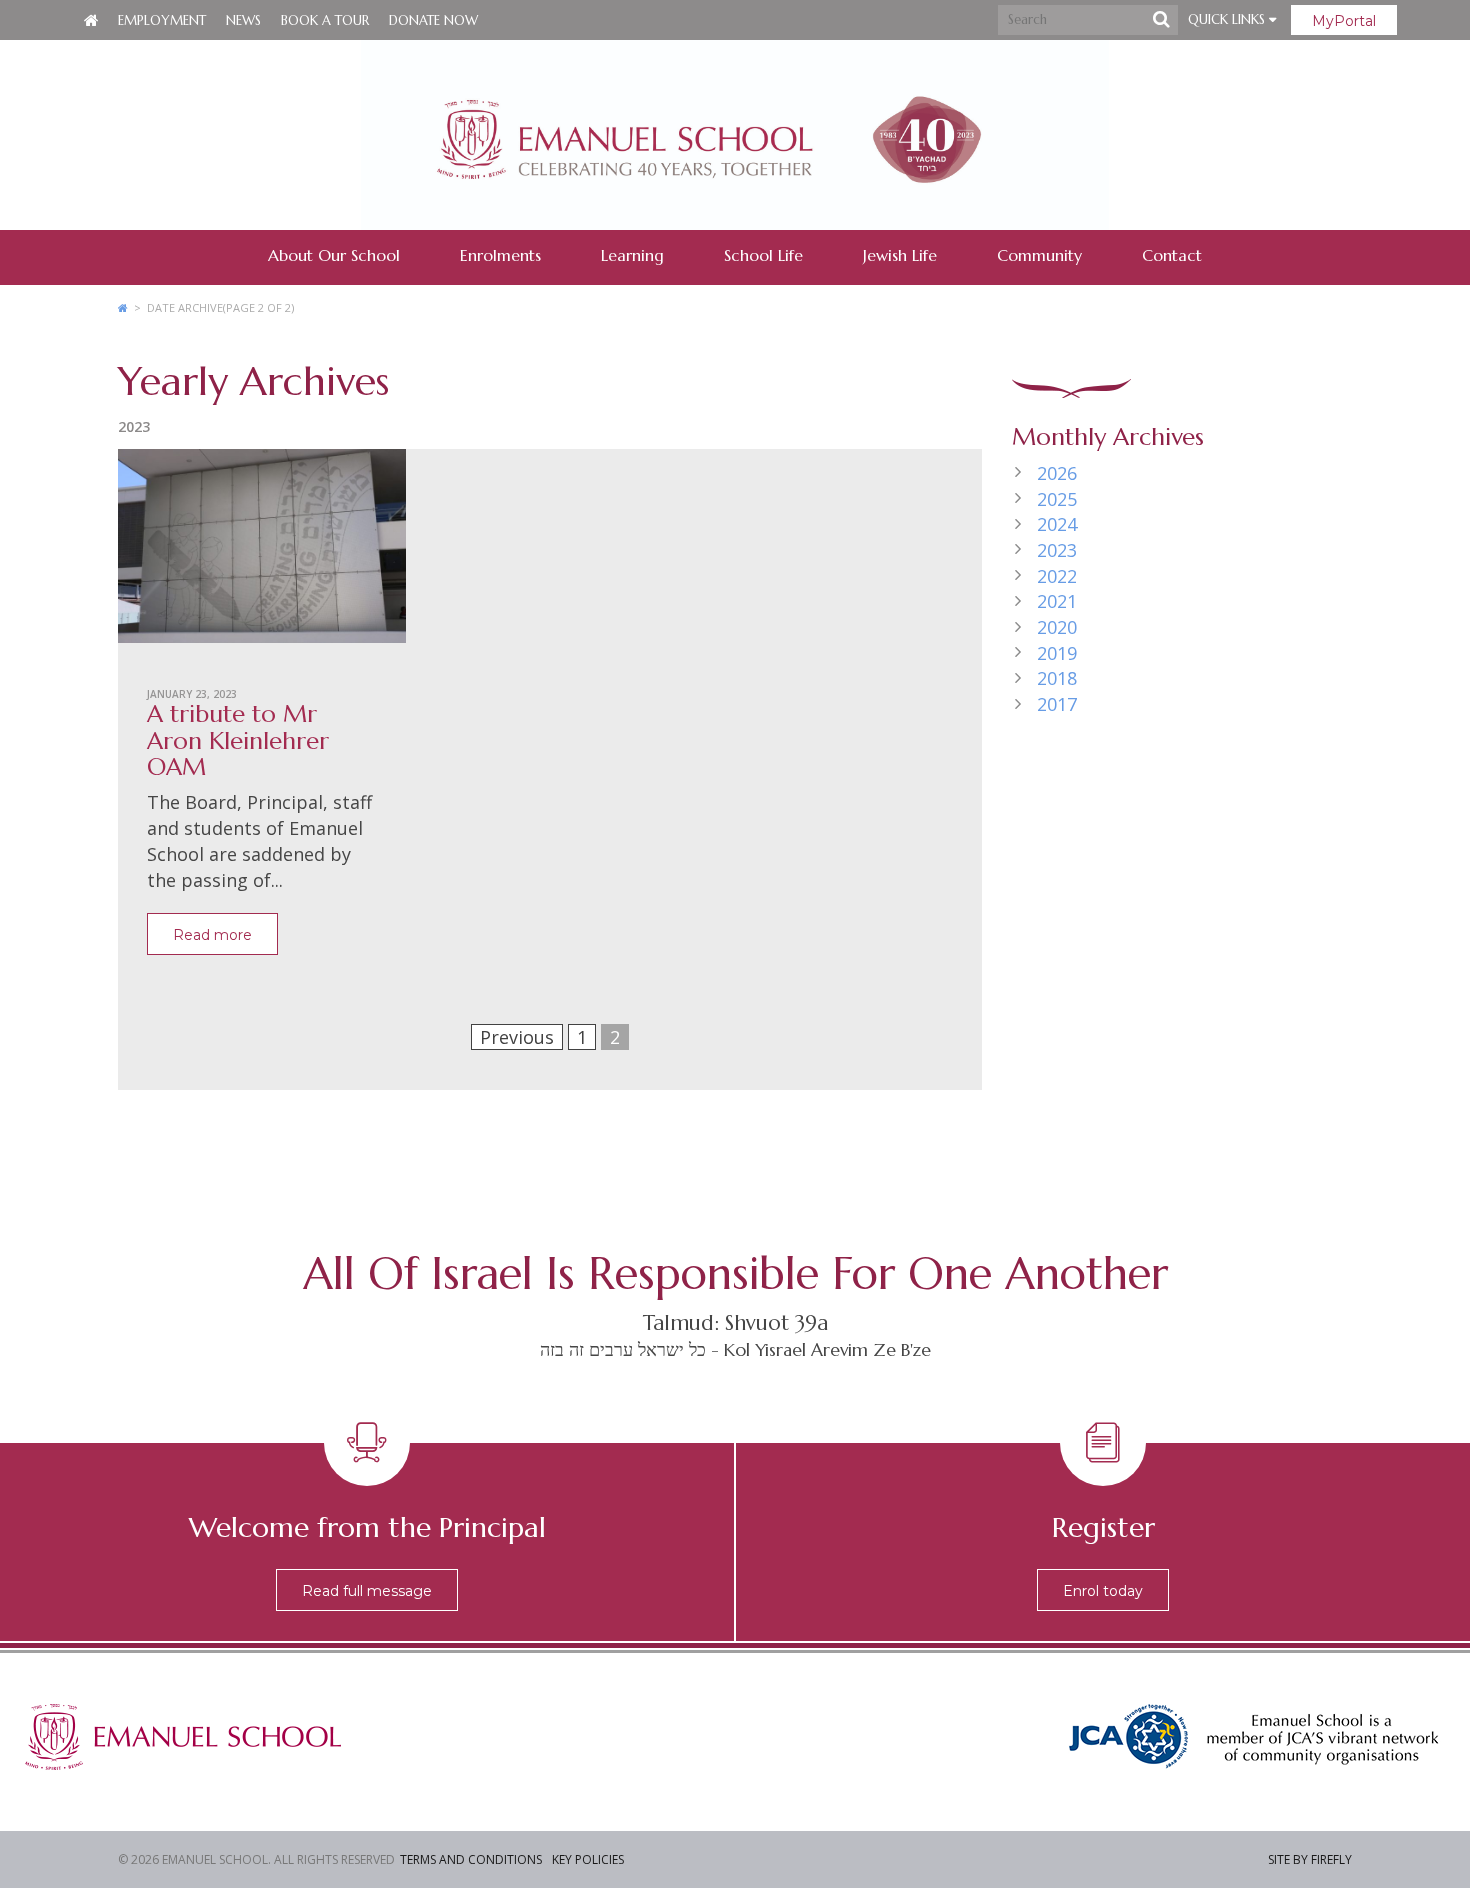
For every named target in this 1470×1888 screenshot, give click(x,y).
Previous (517, 1037)
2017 (1057, 704)
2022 (1057, 576)
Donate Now (433, 20)
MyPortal (1344, 21)
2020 (1057, 627)
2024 (1057, 524)
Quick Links (1228, 19)
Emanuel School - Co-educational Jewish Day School (735, 135)
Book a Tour (325, 20)
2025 (1057, 499)
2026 (1057, 473)
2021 (1057, 601)
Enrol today (1103, 1591)
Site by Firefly (1310, 1859)
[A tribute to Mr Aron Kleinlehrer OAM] (262, 553)
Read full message (367, 1591)
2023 (1057, 550)
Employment (162, 20)
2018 (1057, 678)
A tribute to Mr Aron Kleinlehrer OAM (238, 740)
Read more (212, 935)
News (243, 20)
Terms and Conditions (471, 1859)
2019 (1057, 653)
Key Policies (588, 1859)
